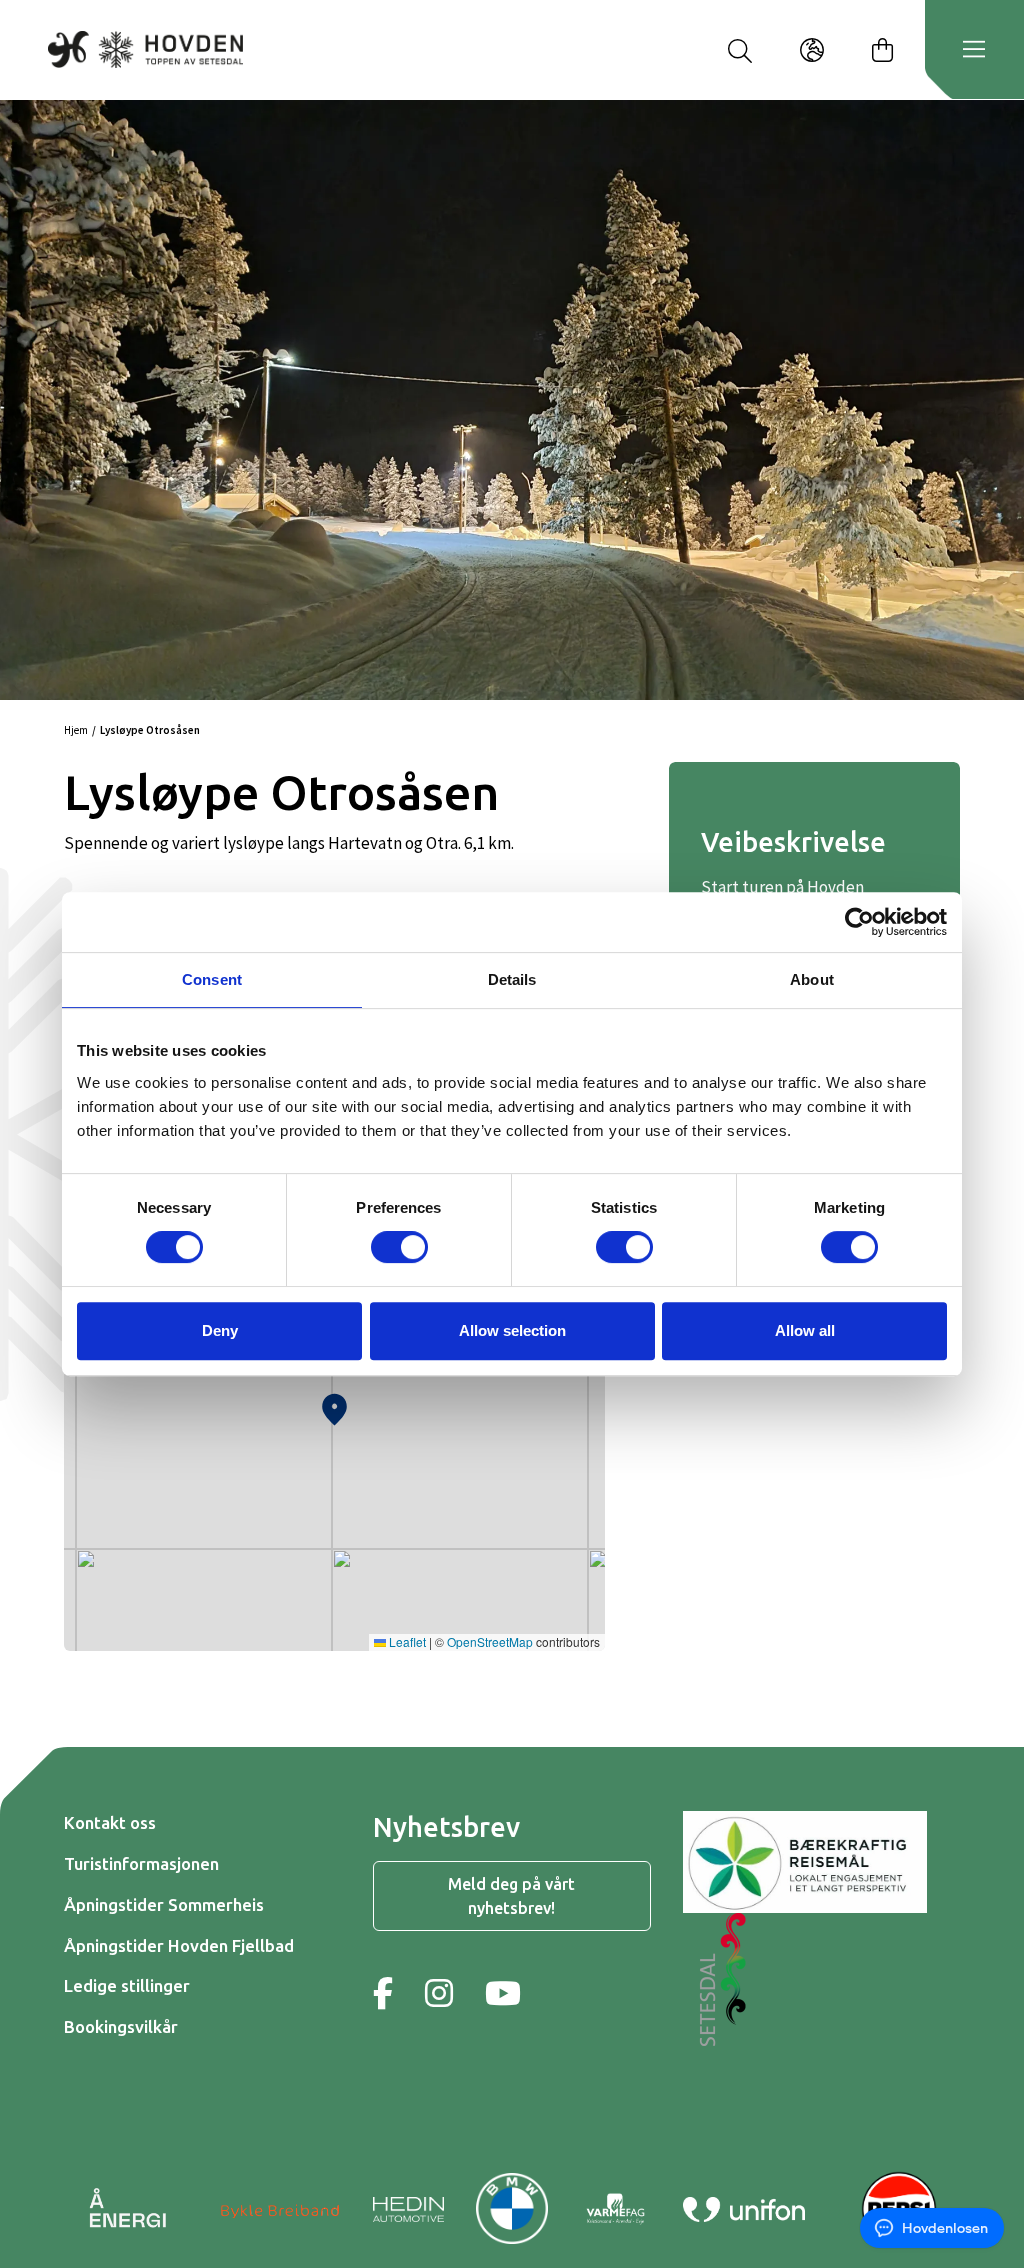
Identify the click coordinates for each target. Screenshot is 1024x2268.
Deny (220, 1330)
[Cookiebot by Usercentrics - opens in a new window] (859, 922)
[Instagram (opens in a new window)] (439, 1993)
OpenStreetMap (490, 1641)
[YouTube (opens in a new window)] (503, 1993)
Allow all (805, 1330)
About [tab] (812, 979)
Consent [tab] (212, 979)
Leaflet (406, 1641)
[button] (334, 1405)
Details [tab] (512, 979)
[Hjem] (145, 49)
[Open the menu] (974, 50)
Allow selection (512, 1330)
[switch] (399, 1247)
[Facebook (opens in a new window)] (383, 1993)
